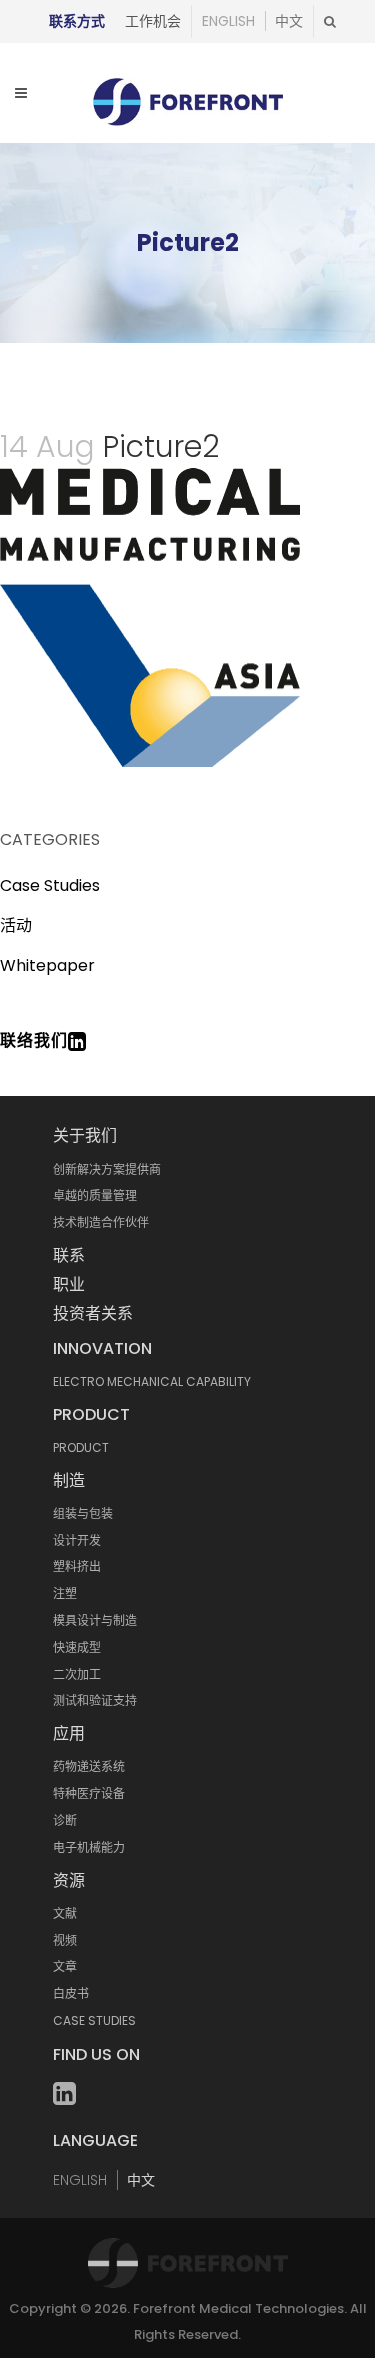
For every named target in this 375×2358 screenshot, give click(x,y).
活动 (16, 925)
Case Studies (50, 885)
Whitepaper (47, 965)
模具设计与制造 (95, 1620)
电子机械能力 (89, 1847)
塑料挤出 (77, 1566)
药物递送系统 (89, 1766)
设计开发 (77, 1540)
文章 (65, 1966)
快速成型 (77, 1647)
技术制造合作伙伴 (101, 1222)
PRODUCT (81, 1447)
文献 (65, 1913)
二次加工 (77, 1674)
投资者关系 (93, 1313)
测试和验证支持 (95, 1700)
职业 (69, 1284)
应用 (69, 1733)
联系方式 (77, 21)
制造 (69, 1480)
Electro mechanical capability (152, 1381)
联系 (69, 1255)
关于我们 (85, 1135)
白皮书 (71, 1993)
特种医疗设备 (89, 1793)
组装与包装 (83, 1513)
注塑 (65, 1593)
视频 (65, 1940)
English (228, 21)
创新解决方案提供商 (107, 1169)
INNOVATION (102, 1348)
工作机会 (153, 21)
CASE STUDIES (94, 2020)
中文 (289, 21)
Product (91, 1414)
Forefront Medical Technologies (238, 2308)
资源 (69, 1880)
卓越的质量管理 (95, 1195)
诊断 (65, 1820)
